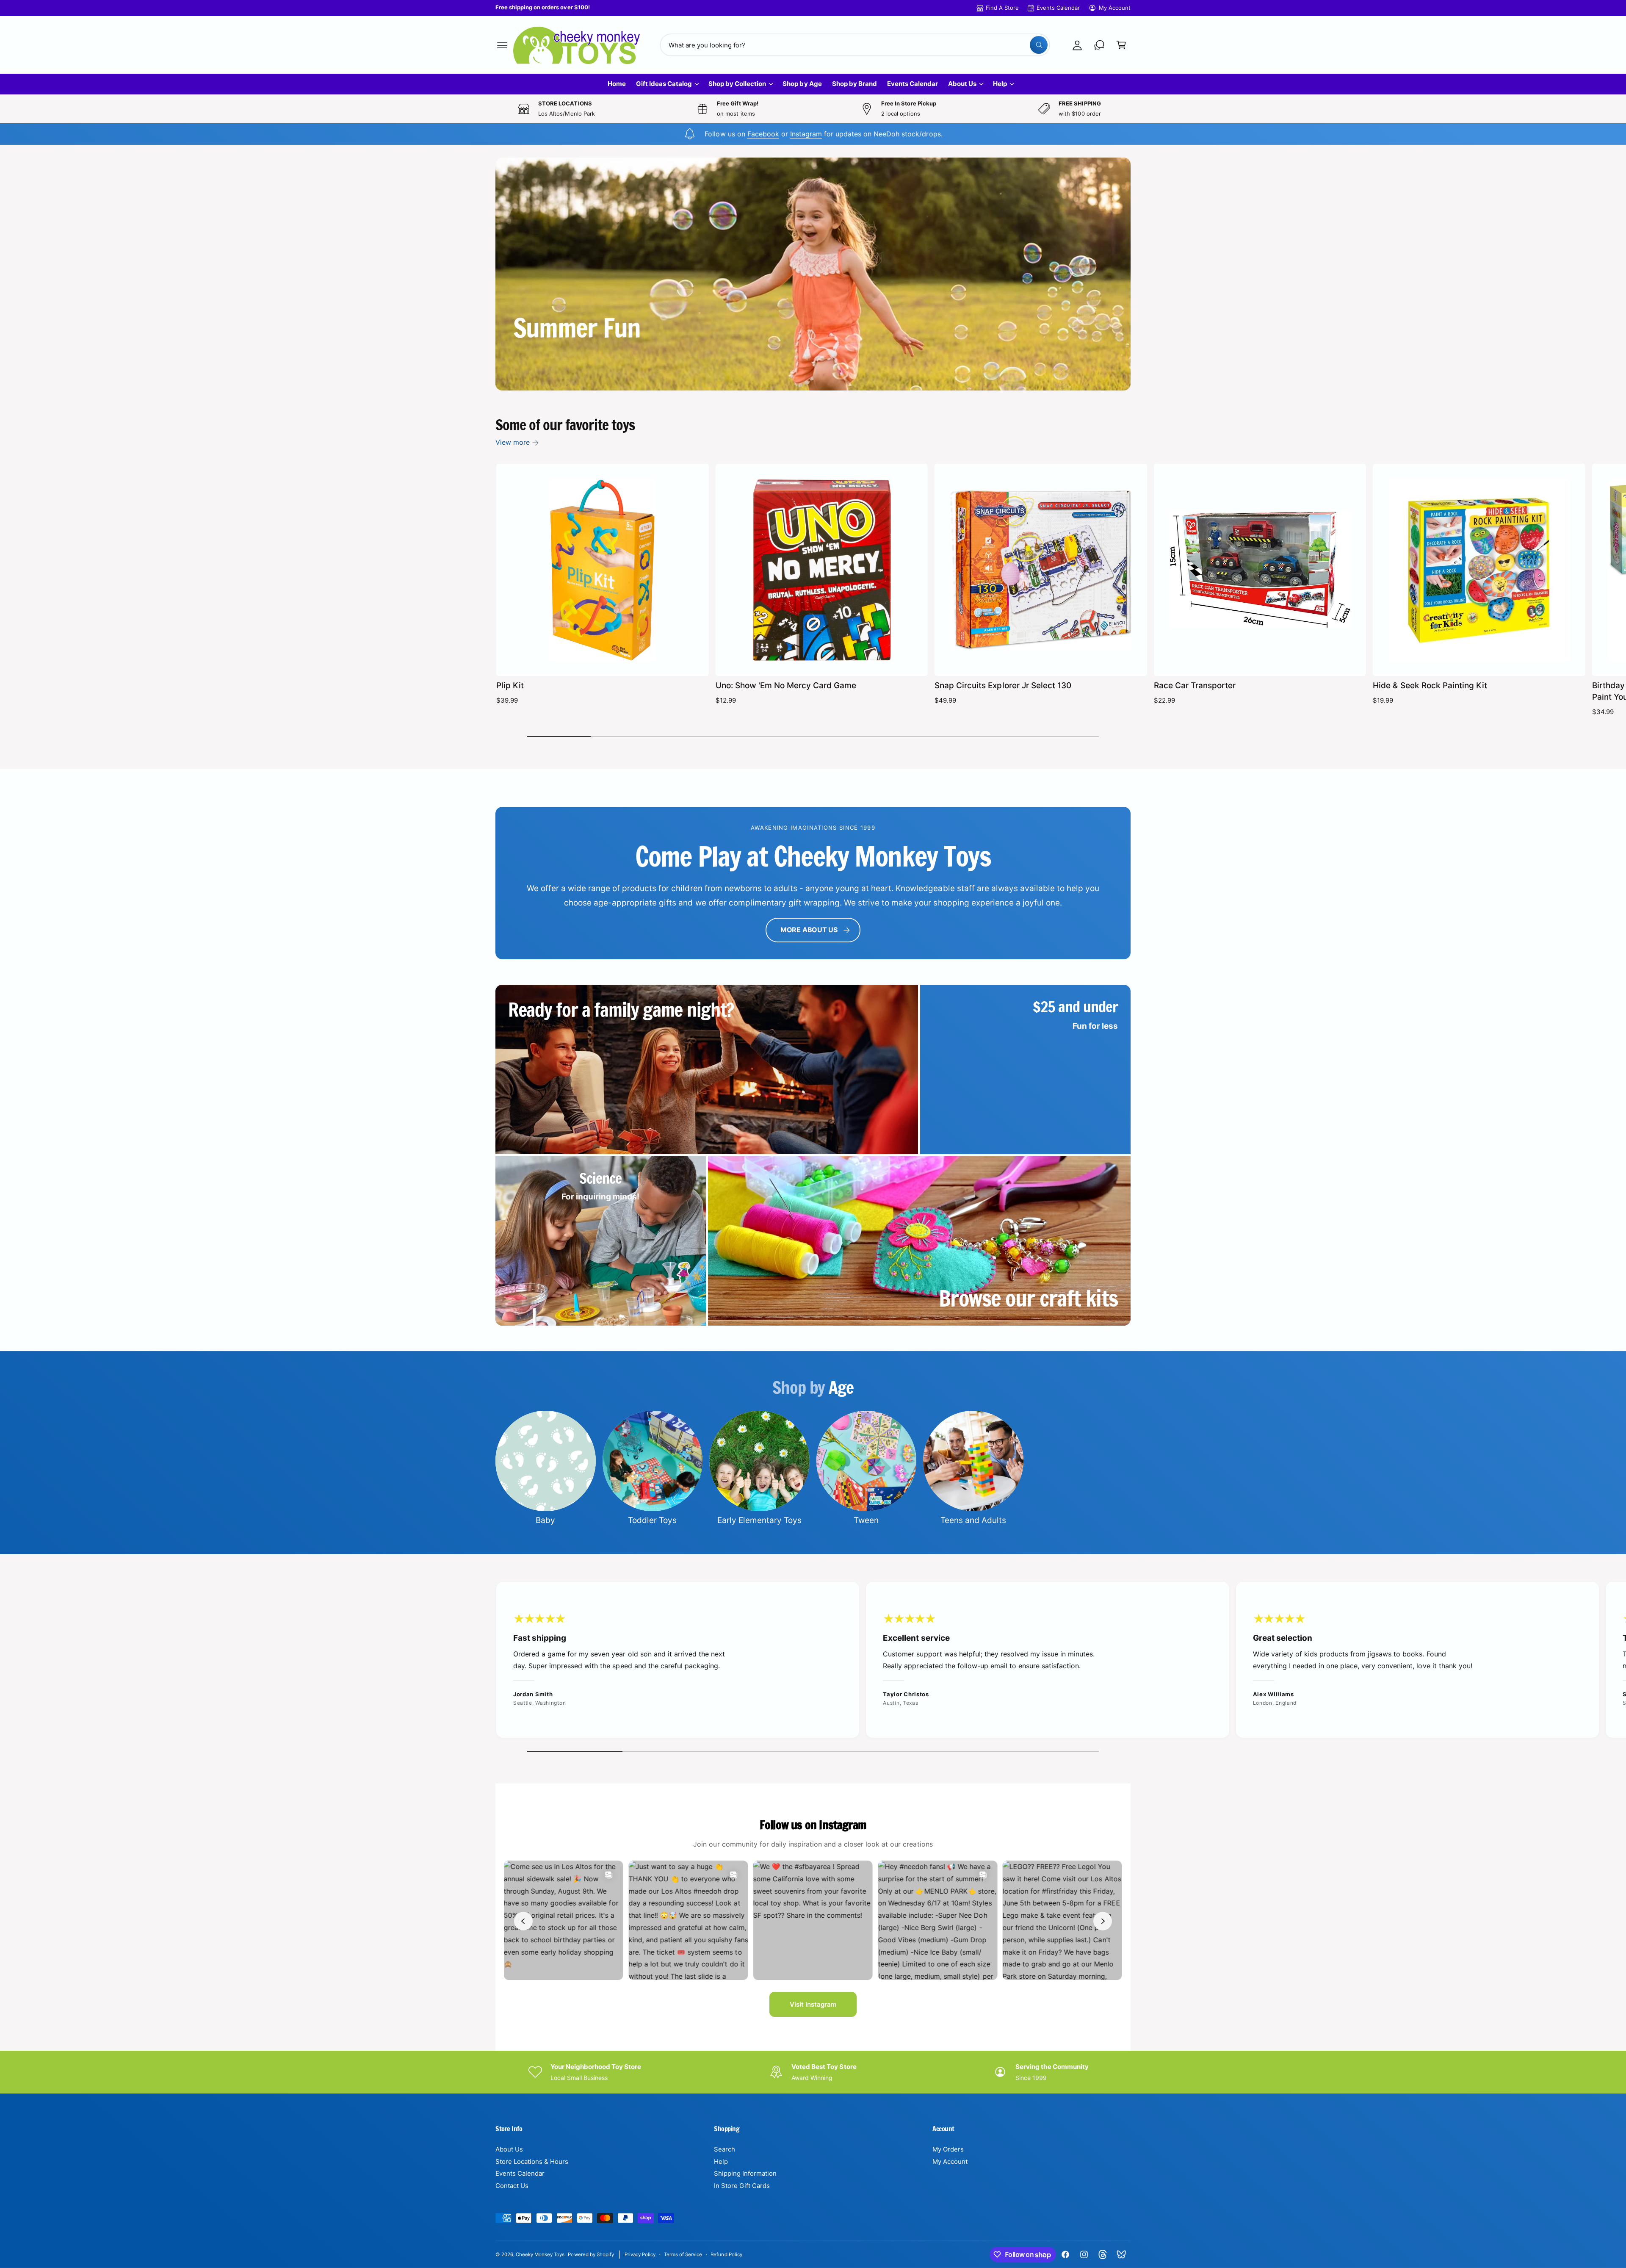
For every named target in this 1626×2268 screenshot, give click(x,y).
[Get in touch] (1099, 45)
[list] (813, 1662)
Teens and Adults (973, 1520)
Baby (545, 1520)
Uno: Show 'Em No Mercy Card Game (786, 685)
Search (725, 2149)
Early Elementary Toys (759, 1520)
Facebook (763, 134)
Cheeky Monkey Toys (540, 2254)
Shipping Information (745, 2173)
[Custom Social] (1121, 2254)
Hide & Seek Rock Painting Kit (1430, 685)
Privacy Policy (640, 2254)
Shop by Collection (737, 84)
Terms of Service (683, 2254)
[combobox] (855, 45)
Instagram (806, 134)
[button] (502, 45)
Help (1000, 84)
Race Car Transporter (1195, 685)
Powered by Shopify (591, 2254)
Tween (866, 1520)
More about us (809, 930)
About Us (962, 84)
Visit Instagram (813, 2004)
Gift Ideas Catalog (664, 84)
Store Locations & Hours (532, 2161)
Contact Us (512, 2186)
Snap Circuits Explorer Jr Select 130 (1003, 685)
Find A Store (1002, 8)
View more (513, 442)
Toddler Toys (652, 1520)
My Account (1115, 8)
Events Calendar (1058, 8)
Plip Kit (510, 685)
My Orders (948, 2149)
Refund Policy (726, 2254)
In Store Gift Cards (742, 2186)
